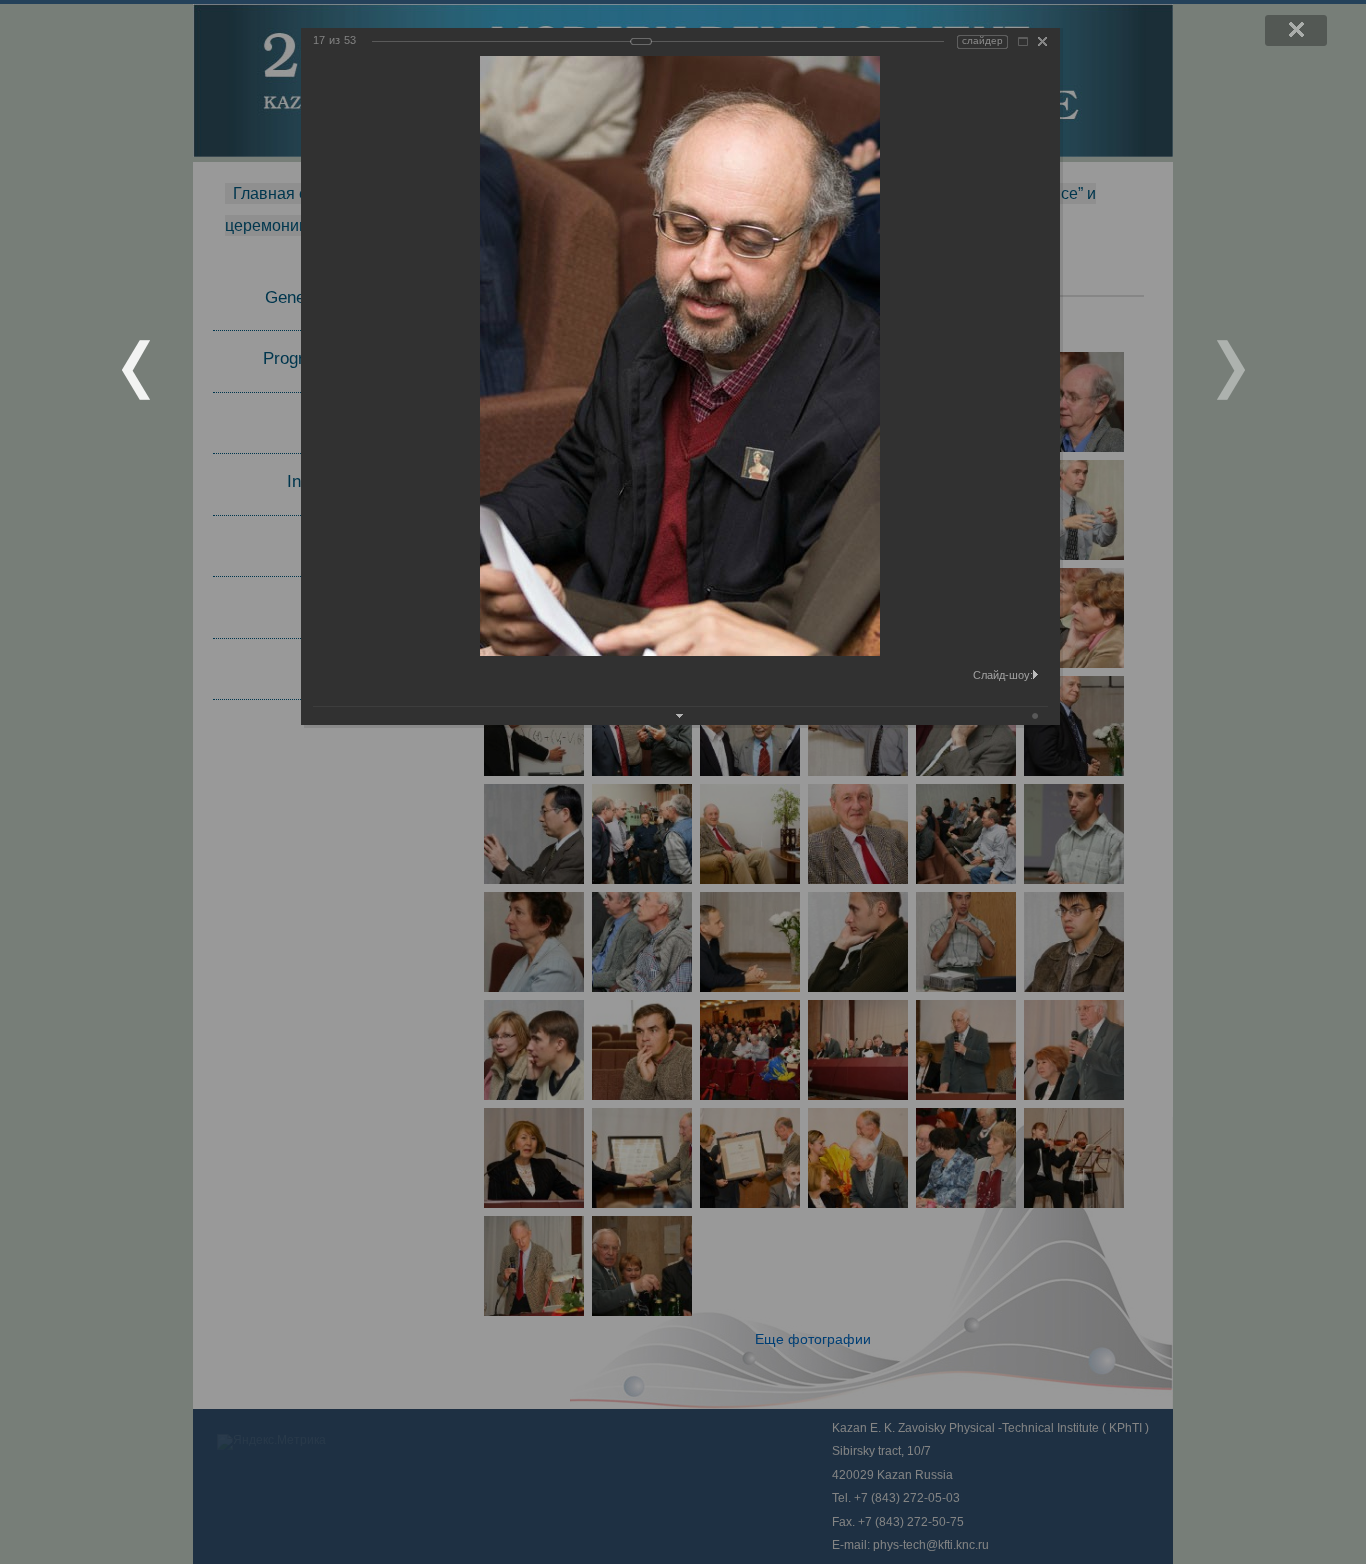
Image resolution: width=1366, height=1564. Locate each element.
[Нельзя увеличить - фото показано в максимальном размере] (1023, 41)
